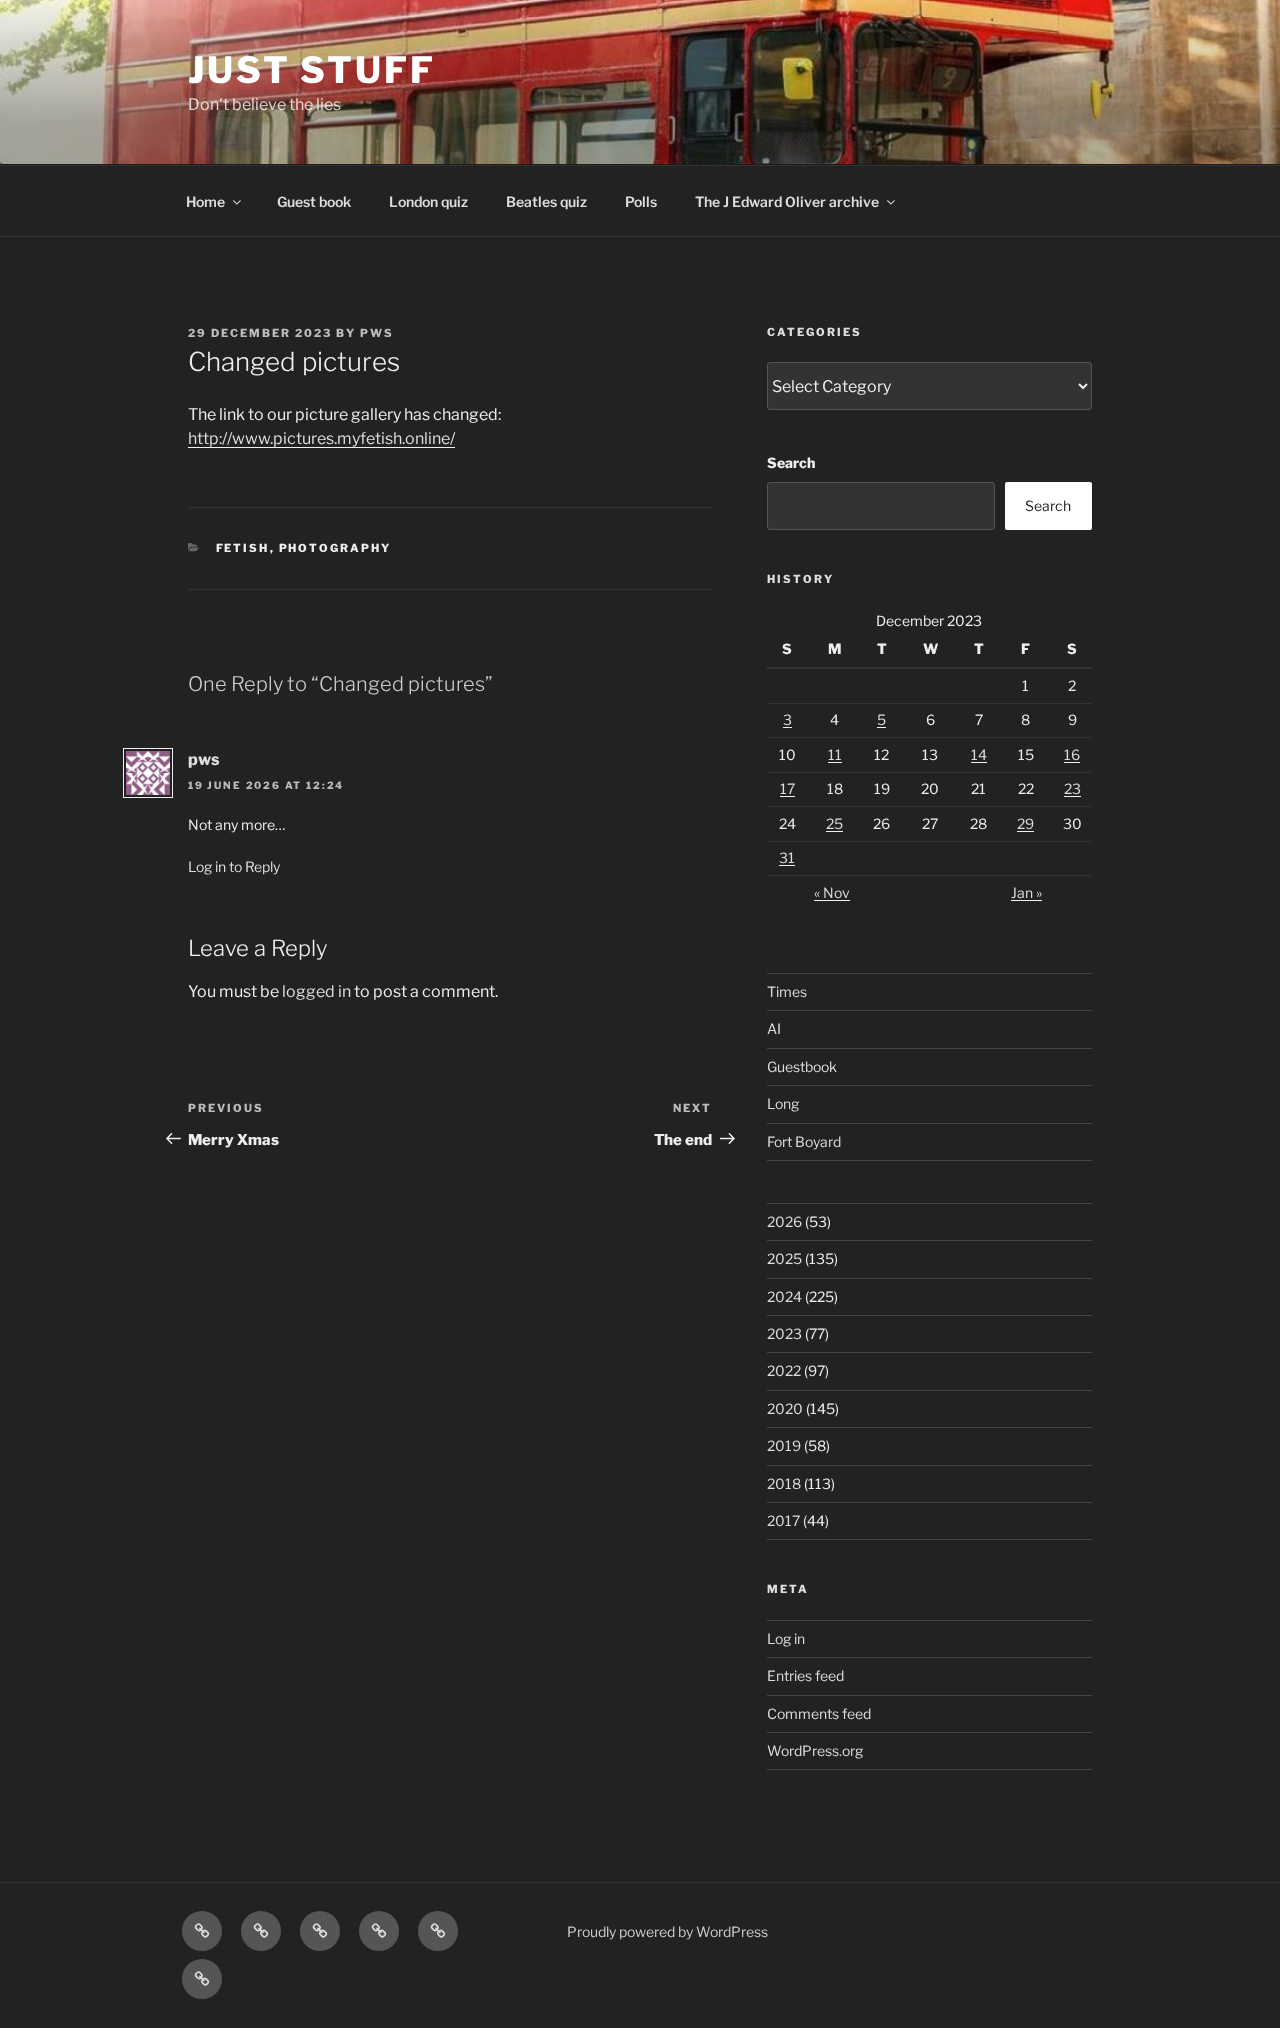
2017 (783, 1520)
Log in (786, 1638)
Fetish (243, 548)
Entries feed (805, 1675)
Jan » (1026, 892)
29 (1025, 823)
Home (205, 201)
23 (1072, 788)
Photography (335, 548)
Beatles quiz (546, 201)
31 (787, 857)
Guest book (314, 201)
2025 (784, 1258)
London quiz (428, 201)
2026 (784, 1221)
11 (835, 754)
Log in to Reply (234, 866)
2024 (784, 1296)
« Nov (832, 892)
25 (834, 823)
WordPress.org (815, 1750)
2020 (785, 1408)
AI (774, 1028)
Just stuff (312, 70)
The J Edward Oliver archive (787, 201)
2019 (784, 1445)
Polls (641, 201)
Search (791, 462)
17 (787, 788)
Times (787, 991)
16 (1072, 754)
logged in (316, 991)
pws (377, 333)
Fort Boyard (804, 1141)
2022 (784, 1370)
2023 (784, 1333)
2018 (784, 1483)
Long (783, 1103)
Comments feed (819, 1713)
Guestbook (802, 1066)
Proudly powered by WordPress (667, 1931)
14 (979, 754)
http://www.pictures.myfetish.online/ (321, 438)
